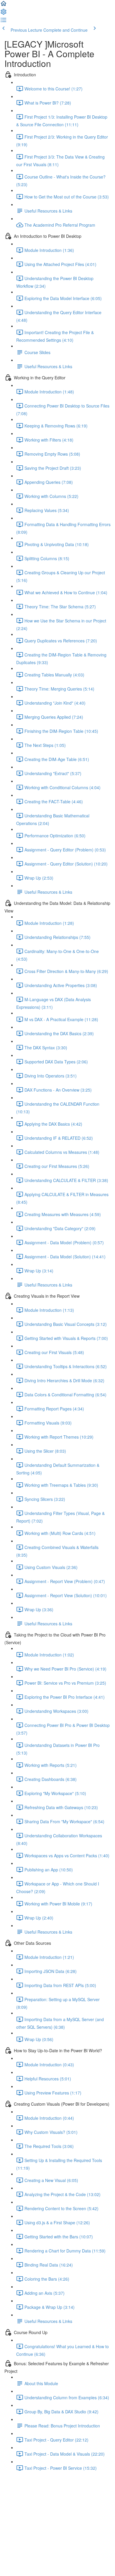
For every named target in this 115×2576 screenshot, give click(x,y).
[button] (4, 5)
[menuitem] (4, 14)
